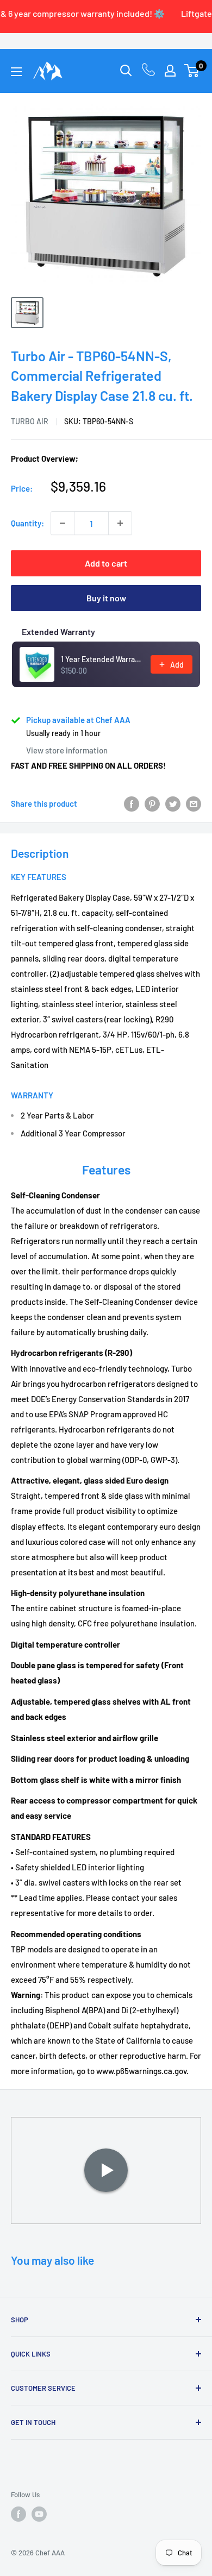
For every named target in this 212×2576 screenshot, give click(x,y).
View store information (67, 750)
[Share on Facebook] (132, 803)
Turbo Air (30, 421)
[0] (192, 71)
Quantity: (27, 523)
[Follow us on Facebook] (18, 2514)
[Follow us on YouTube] (39, 2514)
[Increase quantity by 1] (120, 523)
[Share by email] (194, 803)
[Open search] (126, 71)
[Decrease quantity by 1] (63, 523)
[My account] (170, 71)
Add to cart (106, 563)
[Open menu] (16, 72)
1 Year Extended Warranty (102, 659)
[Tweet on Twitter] (173, 803)
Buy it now (106, 598)
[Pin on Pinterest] (152, 803)
